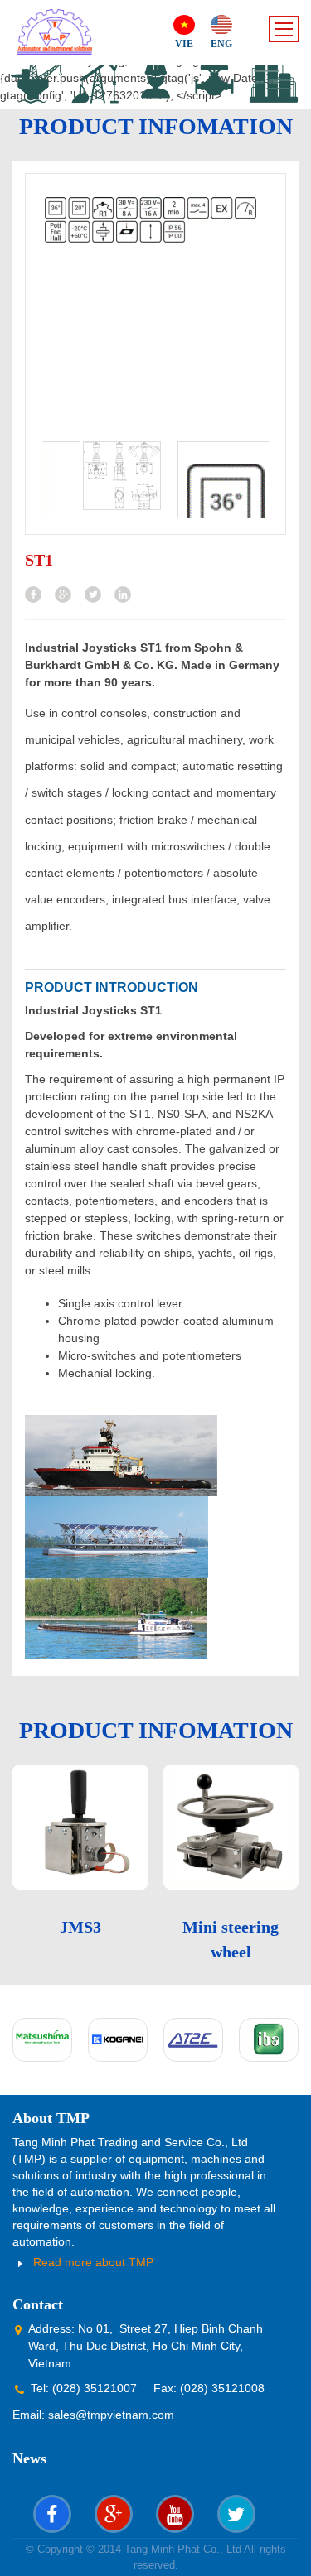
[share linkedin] (123, 595)
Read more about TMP (93, 2262)
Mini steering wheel (231, 1939)
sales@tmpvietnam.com (111, 2415)
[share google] (63, 595)
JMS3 (80, 1927)
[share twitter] (93, 595)
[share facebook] (33, 595)
